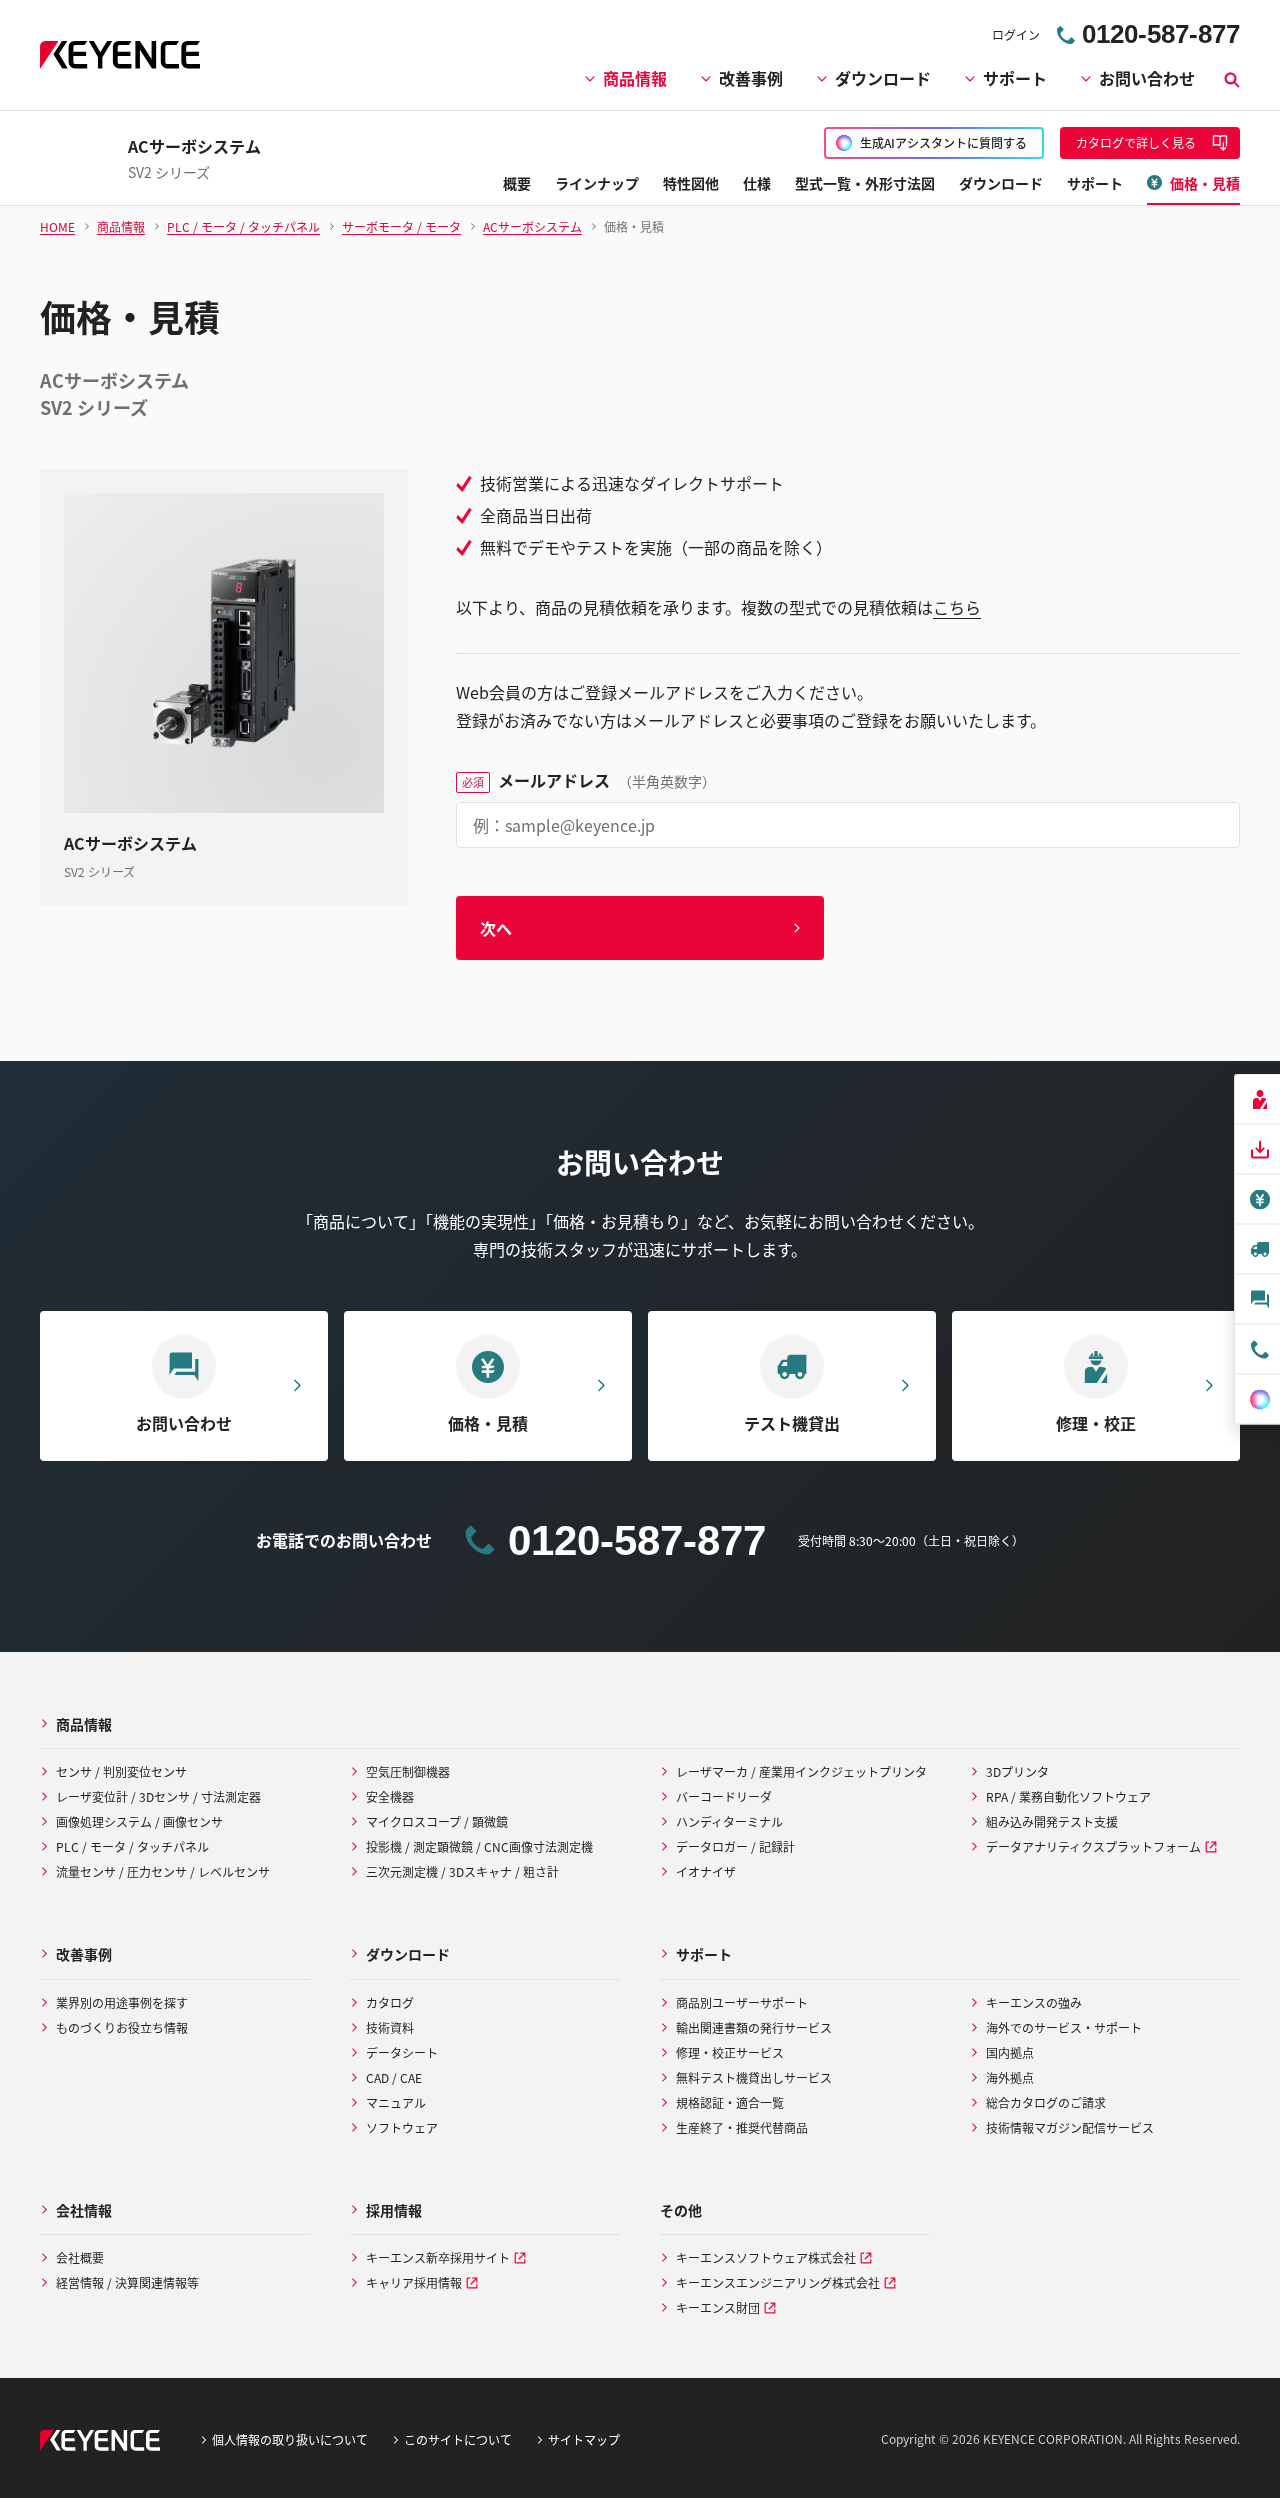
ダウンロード (883, 78)
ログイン (1016, 34)
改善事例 (751, 78)
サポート (1015, 78)
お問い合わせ (1147, 78)
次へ (496, 928)
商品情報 (635, 78)
